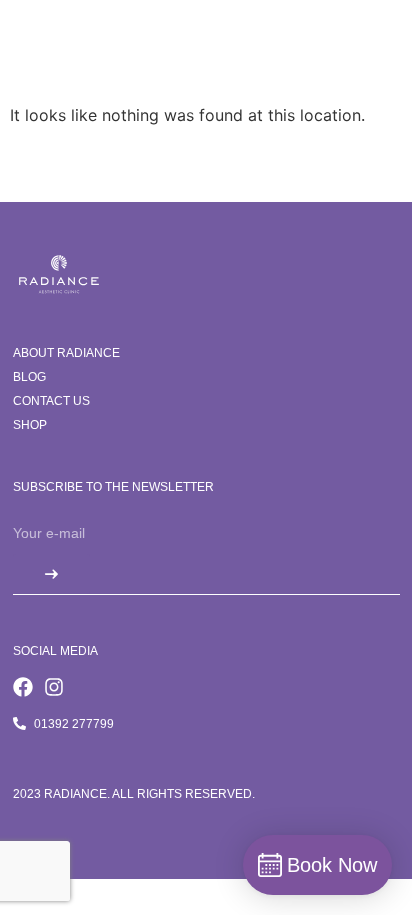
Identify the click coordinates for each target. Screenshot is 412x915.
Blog (29, 377)
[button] (369, 57)
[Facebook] (23, 687)
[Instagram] (54, 687)
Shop (30, 425)
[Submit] (51, 574)
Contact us (51, 401)
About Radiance (66, 353)
